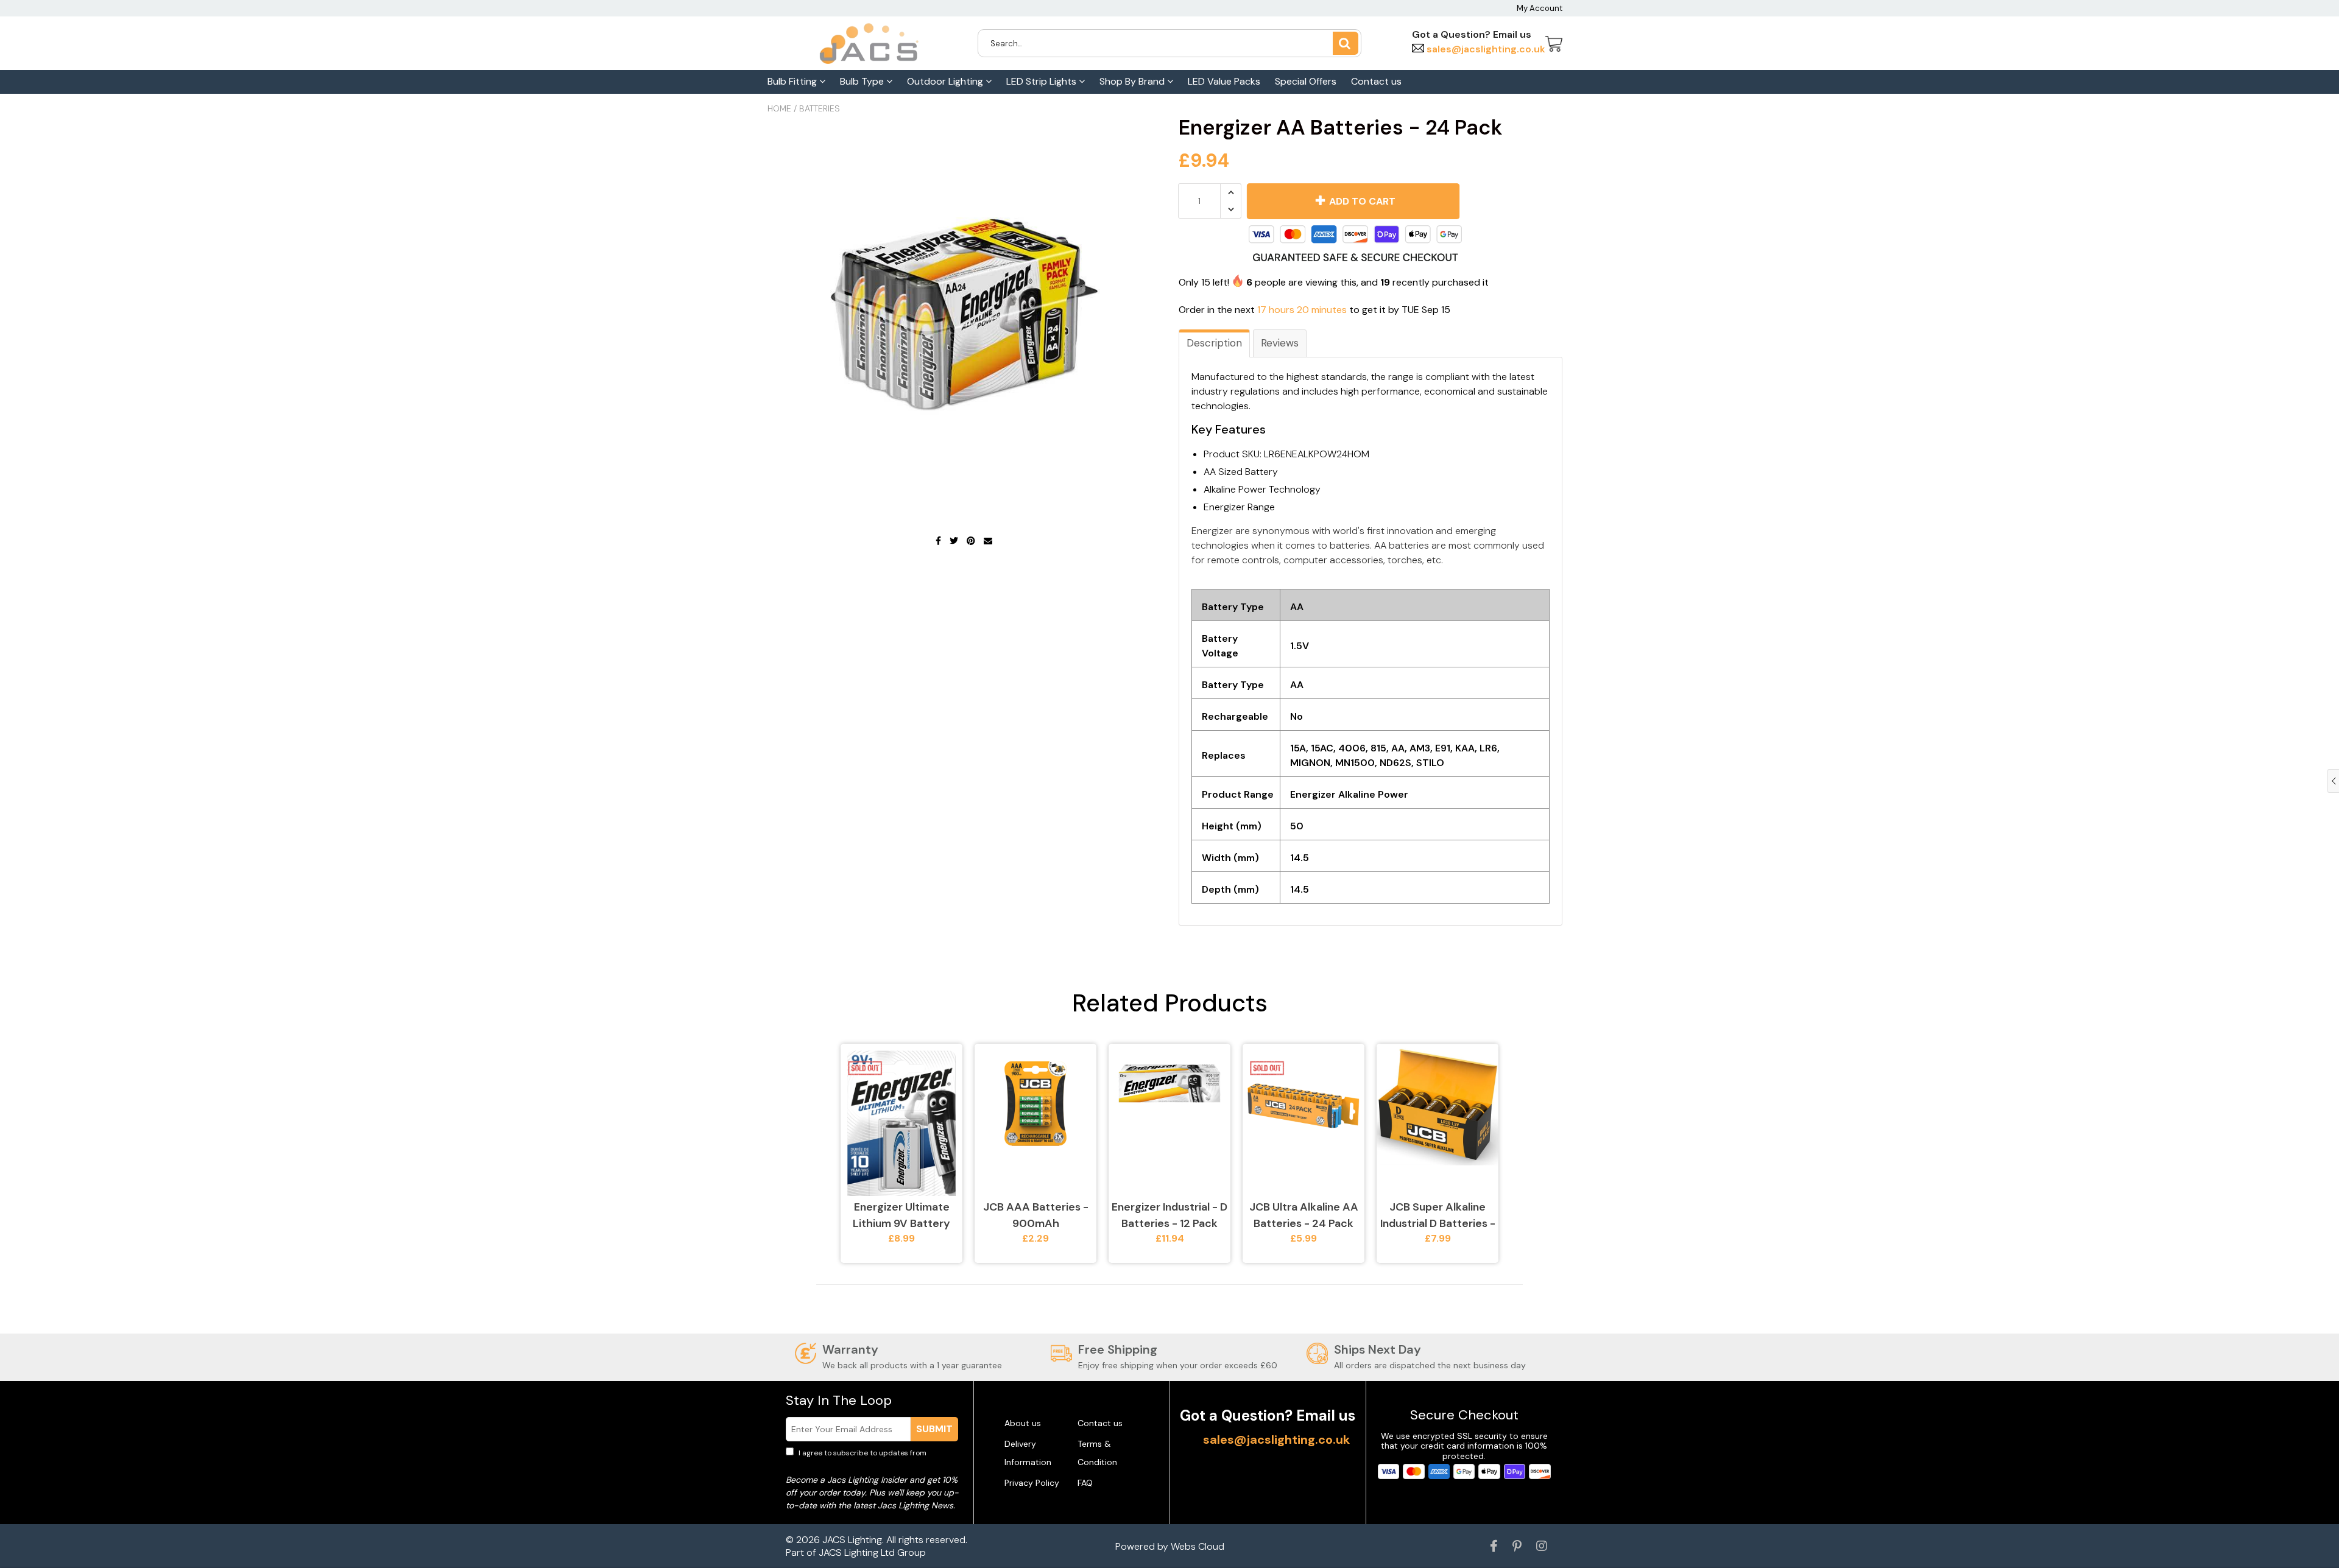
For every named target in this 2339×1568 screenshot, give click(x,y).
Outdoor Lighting (946, 81)
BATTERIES (820, 108)
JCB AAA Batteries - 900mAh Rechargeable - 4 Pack (1036, 1216)
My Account (1540, 8)
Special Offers (1306, 81)
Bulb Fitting (793, 81)
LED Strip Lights (1042, 81)
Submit (934, 1429)
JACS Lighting (852, 1540)
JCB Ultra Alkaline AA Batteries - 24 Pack (1304, 1215)
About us (1023, 1423)
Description (1214, 343)
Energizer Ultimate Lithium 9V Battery (901, 1215)
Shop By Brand (1133, 81)
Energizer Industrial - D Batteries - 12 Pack (1169, 1215)
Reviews (1280, 343)
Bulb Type (863, 81)
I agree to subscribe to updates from (871, 1458)
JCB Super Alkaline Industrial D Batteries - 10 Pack (1438, 1216)
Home (779, 108)
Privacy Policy (1032, 1483)
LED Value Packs (1224, 81)
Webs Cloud (1198, 1546)
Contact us (1376, 81)
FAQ (1085, 1483)
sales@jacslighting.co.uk (1485, 49)
